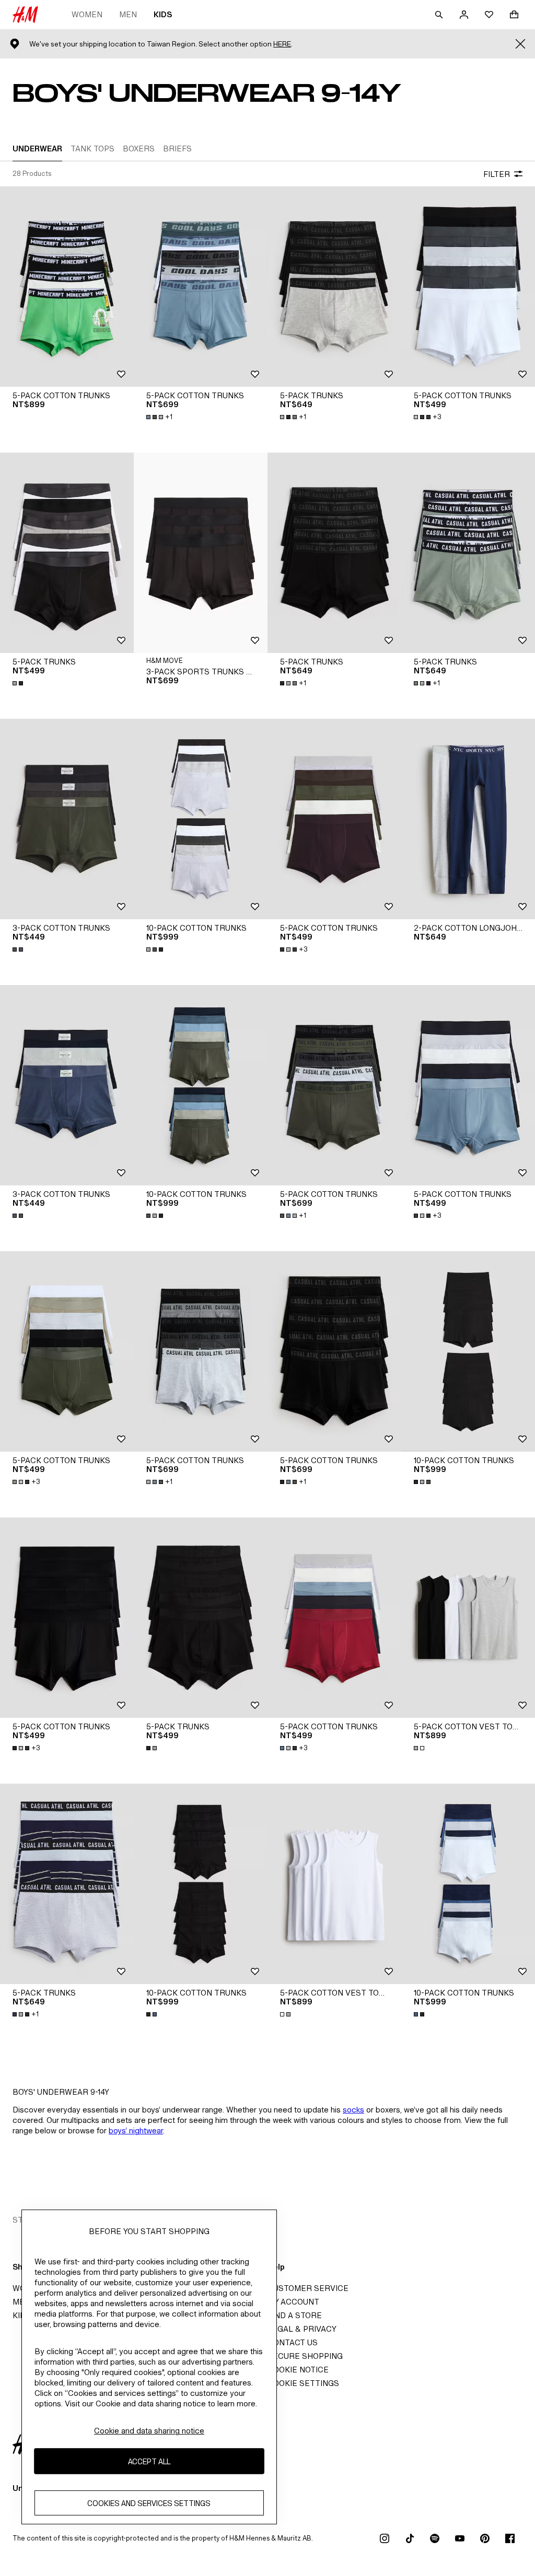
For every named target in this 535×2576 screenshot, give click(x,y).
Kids (163, 14)
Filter (497, 174)
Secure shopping (305, 2356)
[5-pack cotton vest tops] (468, 1618)
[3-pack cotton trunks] (67, 819)
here (282, 44)
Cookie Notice (298, 2370)
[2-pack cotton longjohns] (468, 819)
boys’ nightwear (136, 2130)
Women (87, 14)
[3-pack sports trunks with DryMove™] (201, 553)
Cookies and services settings (149, 2503)
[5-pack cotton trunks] (67, 287)
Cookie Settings (303, 2383)
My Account (293, 2302)
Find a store (295, 2315)
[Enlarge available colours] (19, 683)
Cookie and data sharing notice (149, 2431)
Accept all (149, 2461)
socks (353, 2110)
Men (128, 14)
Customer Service (308, 2288)
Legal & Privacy (302, 2329)
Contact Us (293, 2342)
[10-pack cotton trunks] (201, 819)
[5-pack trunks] (334, 287)
